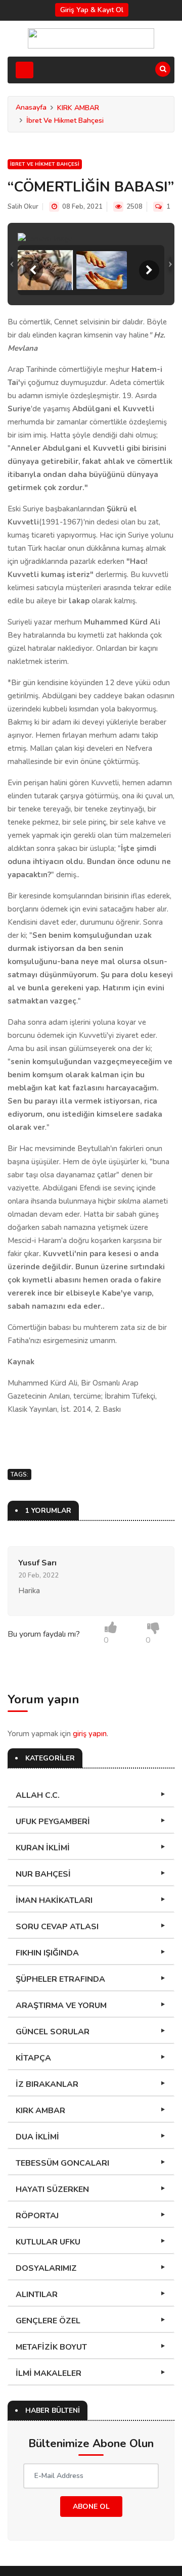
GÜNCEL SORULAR (53, 2032)
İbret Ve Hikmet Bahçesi (65, 121)
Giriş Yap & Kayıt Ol (92, 10)
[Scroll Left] (33, 270)
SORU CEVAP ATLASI (57, 1927)
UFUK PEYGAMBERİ (53, 1822)
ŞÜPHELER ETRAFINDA (60, 1979)
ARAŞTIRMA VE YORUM (61, 2006)
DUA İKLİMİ (37, 2137)
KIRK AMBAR (78, 108)
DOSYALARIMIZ (46, 2268)
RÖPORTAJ (37, 2216)
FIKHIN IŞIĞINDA (47, 1953)
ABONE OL (91, 2507)
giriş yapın (90, 1734)
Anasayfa (31, 107)
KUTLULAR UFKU (48, 2242)
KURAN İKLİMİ (43, 1848)
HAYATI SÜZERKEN (52, 2189)
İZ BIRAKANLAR (47, 2084)
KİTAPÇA (33, 2058)
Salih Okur (23, 207)
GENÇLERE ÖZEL (48, 2321)
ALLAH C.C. (38, 1795)
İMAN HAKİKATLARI (54, 1900)
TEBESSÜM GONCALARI (62, 2163)
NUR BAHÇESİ (43, 1874)
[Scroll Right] (149, 270)
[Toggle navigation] (25, 70)
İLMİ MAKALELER (49, 2373)
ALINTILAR (37, 2295)
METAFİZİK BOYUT (51, 2347)
